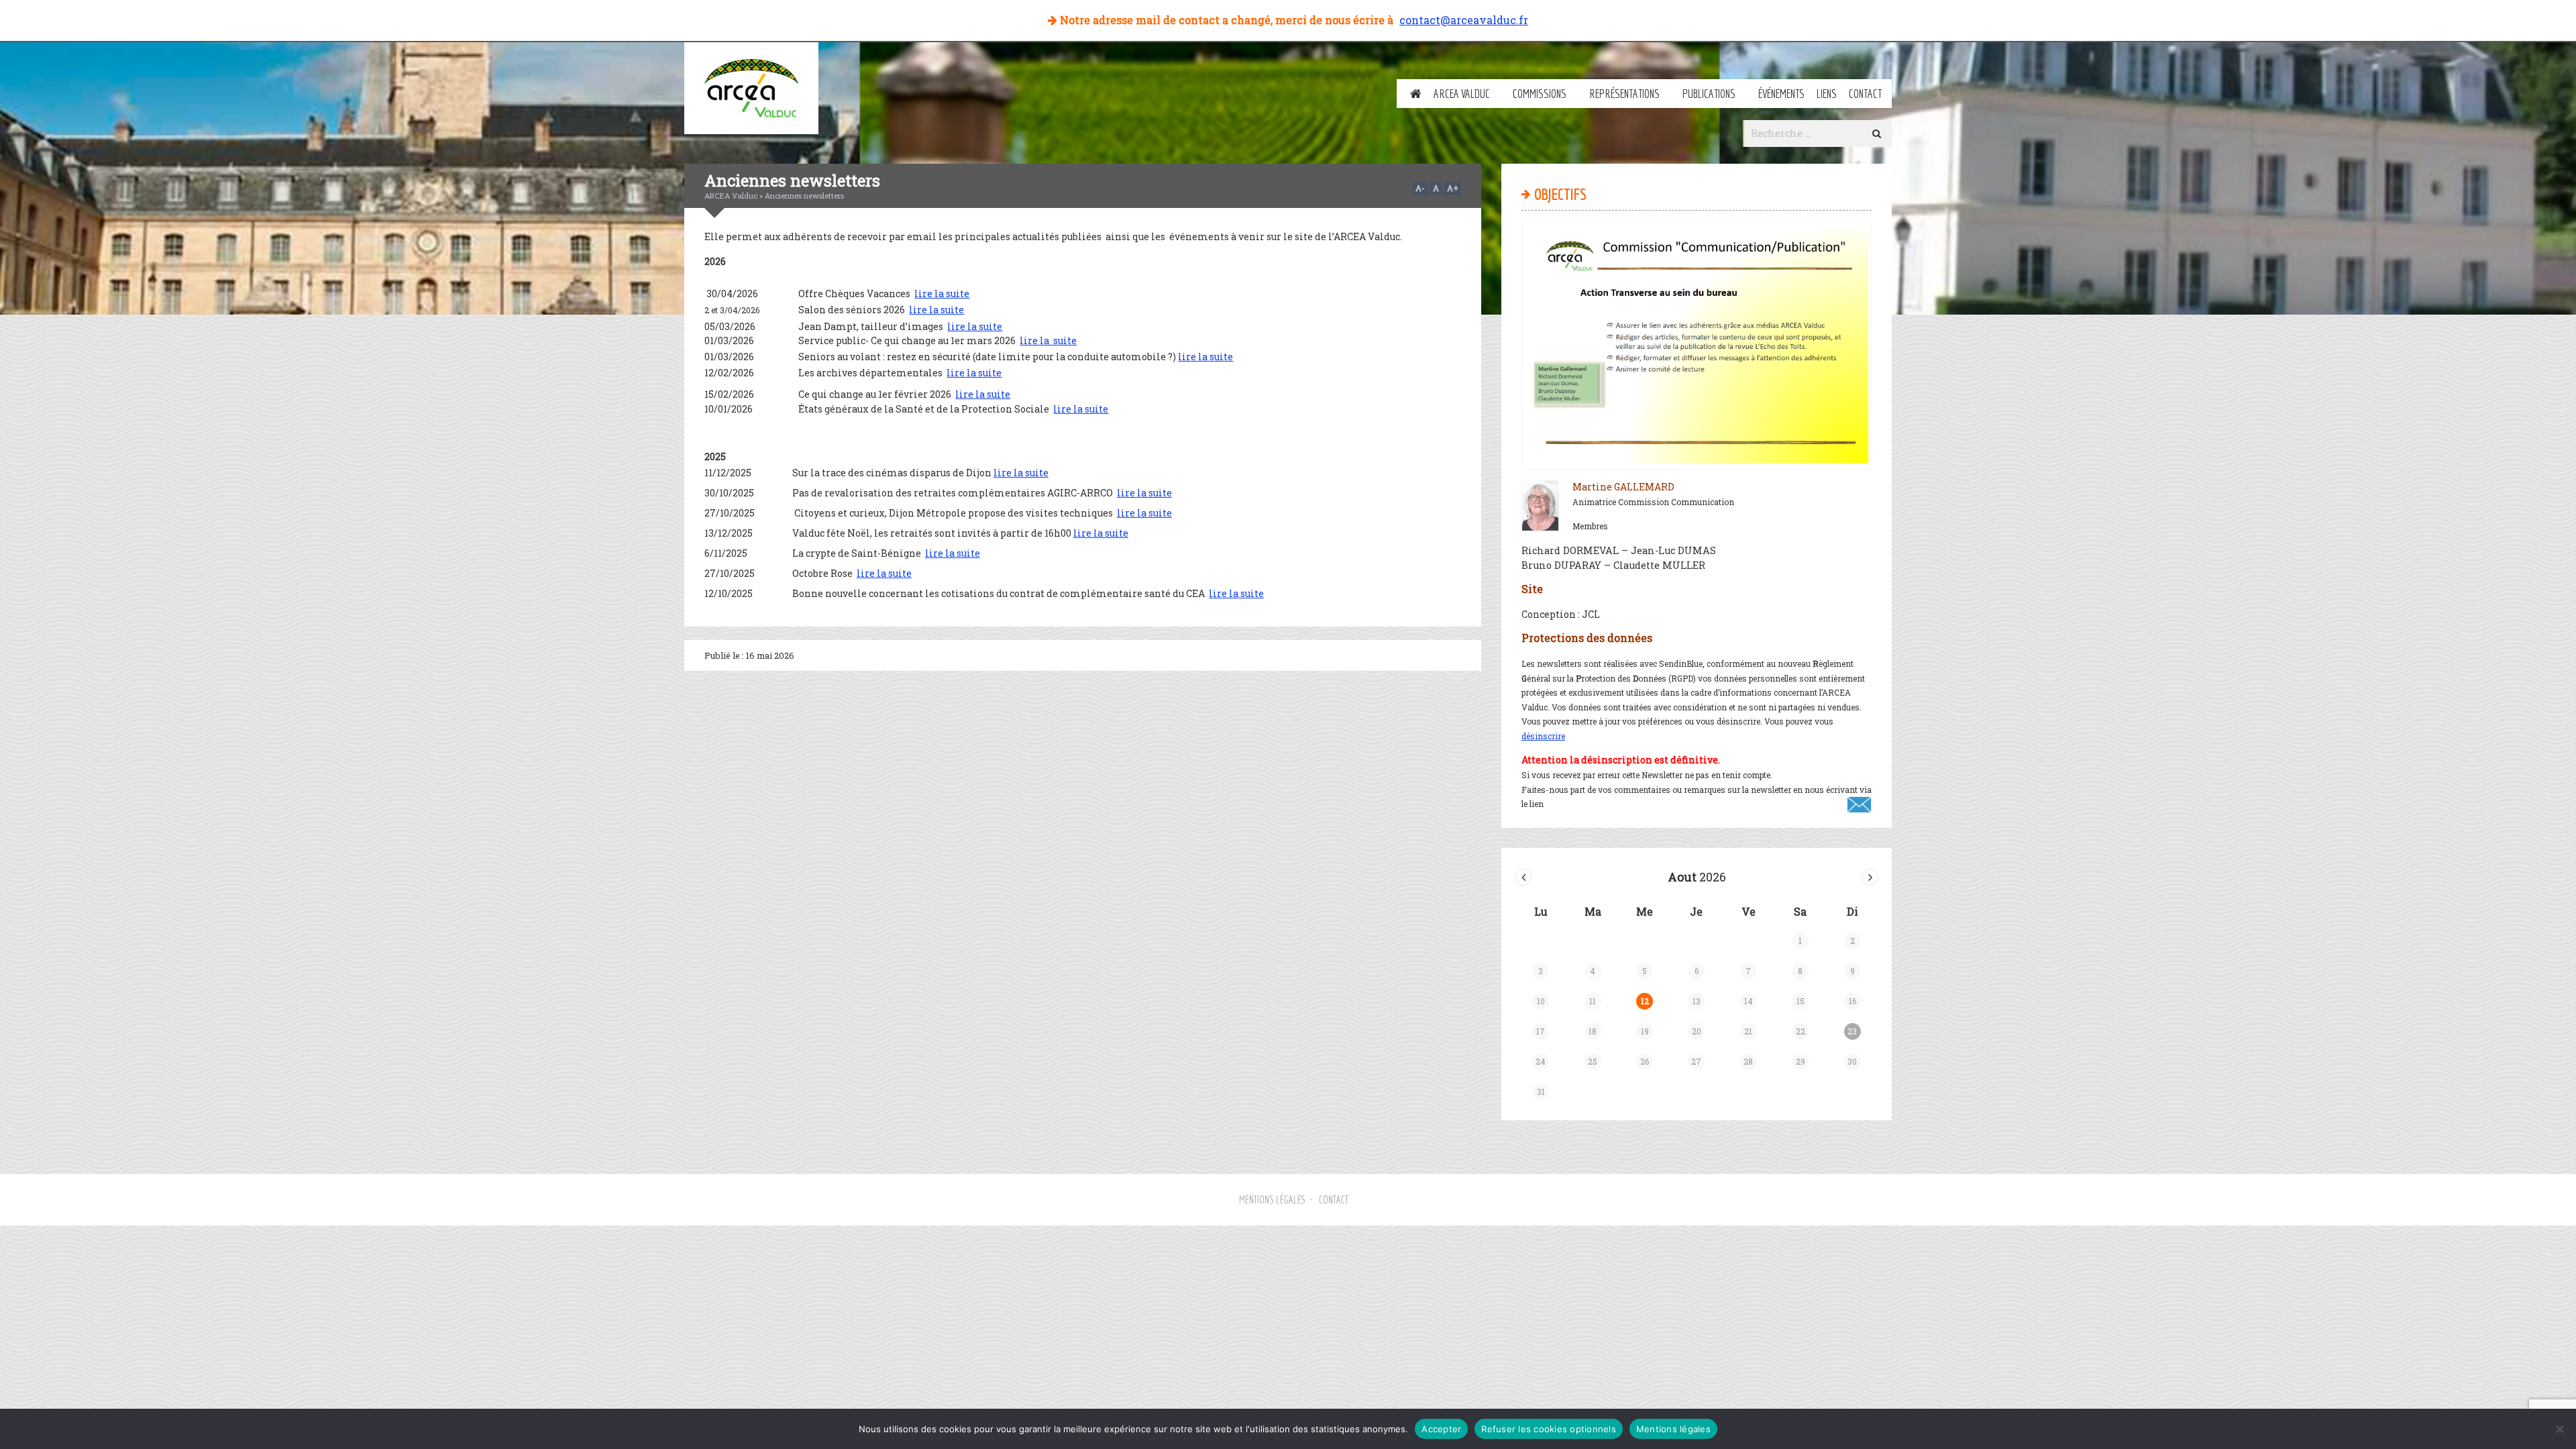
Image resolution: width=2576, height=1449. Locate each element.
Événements (1781, 94)
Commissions (1540, 94)
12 (1645, 1001)
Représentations (1624, 94)
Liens (1827, 94)
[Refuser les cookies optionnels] (2559, 1429)
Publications (1709, 94)
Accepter (1441, 1429)
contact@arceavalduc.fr (1464, 20)
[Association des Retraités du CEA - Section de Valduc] (751, 88)
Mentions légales (1273, 1199)
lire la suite (942, 293)
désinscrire (1543, 736)
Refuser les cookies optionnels (1549, 1429)
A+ (1453, 188)
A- (1420, 188)
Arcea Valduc (1462, 94)
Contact (1865, 94)
